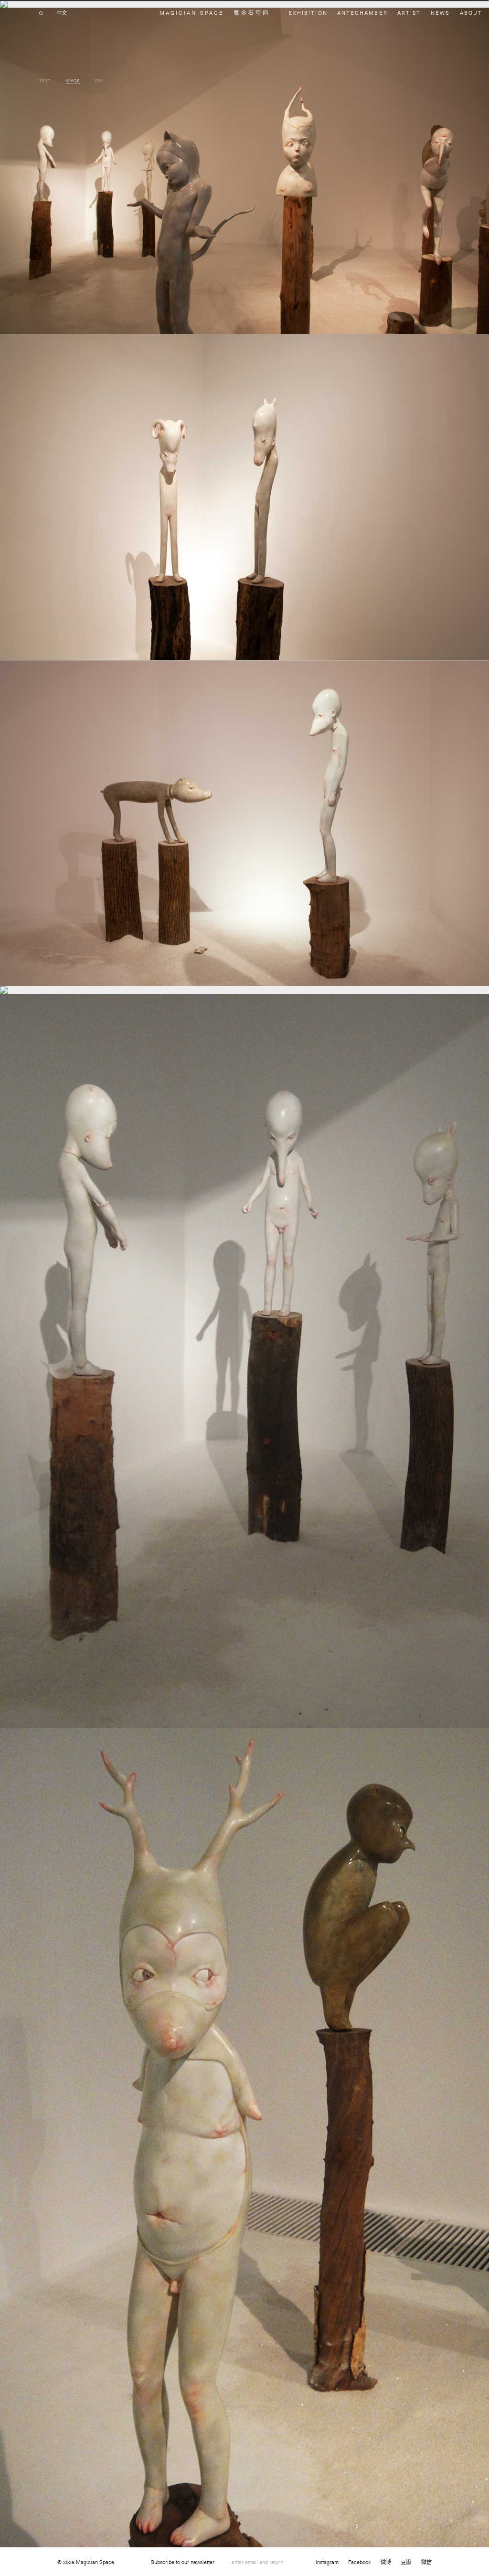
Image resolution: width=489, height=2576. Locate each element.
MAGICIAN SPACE (192, 13)
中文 (62, 13)
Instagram (327, 2562)
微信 (426, 2562)
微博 (386, 2562)
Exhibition (308, 13)
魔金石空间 (251, 13)
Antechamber (362, 13)
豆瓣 (406, 2562)
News (440, 13)
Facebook (359, 2562)
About (471, 13)
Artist (409, 13)
